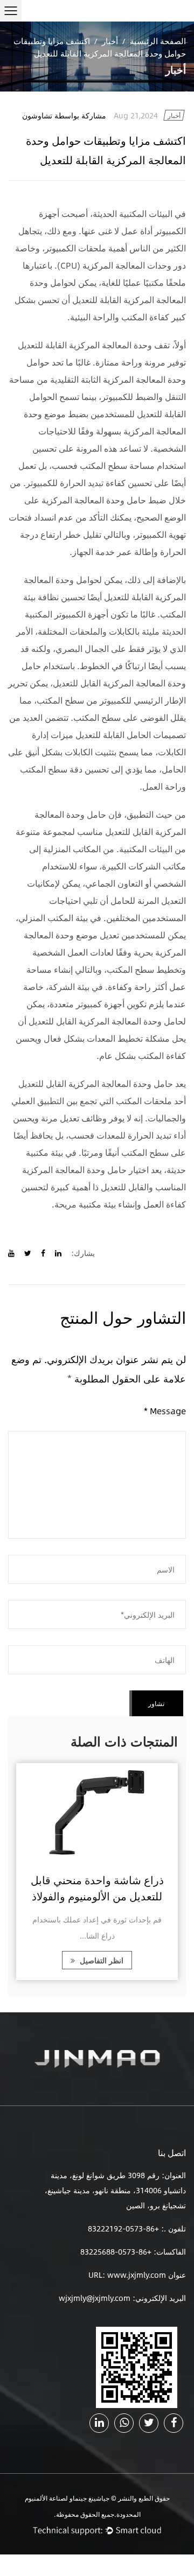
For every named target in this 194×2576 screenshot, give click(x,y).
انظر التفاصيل (101, 1960)
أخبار (110, 41)
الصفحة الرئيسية (158, 41)
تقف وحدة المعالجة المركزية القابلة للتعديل (94, 345)
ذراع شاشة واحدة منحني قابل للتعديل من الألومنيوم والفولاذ (97, 1888)
